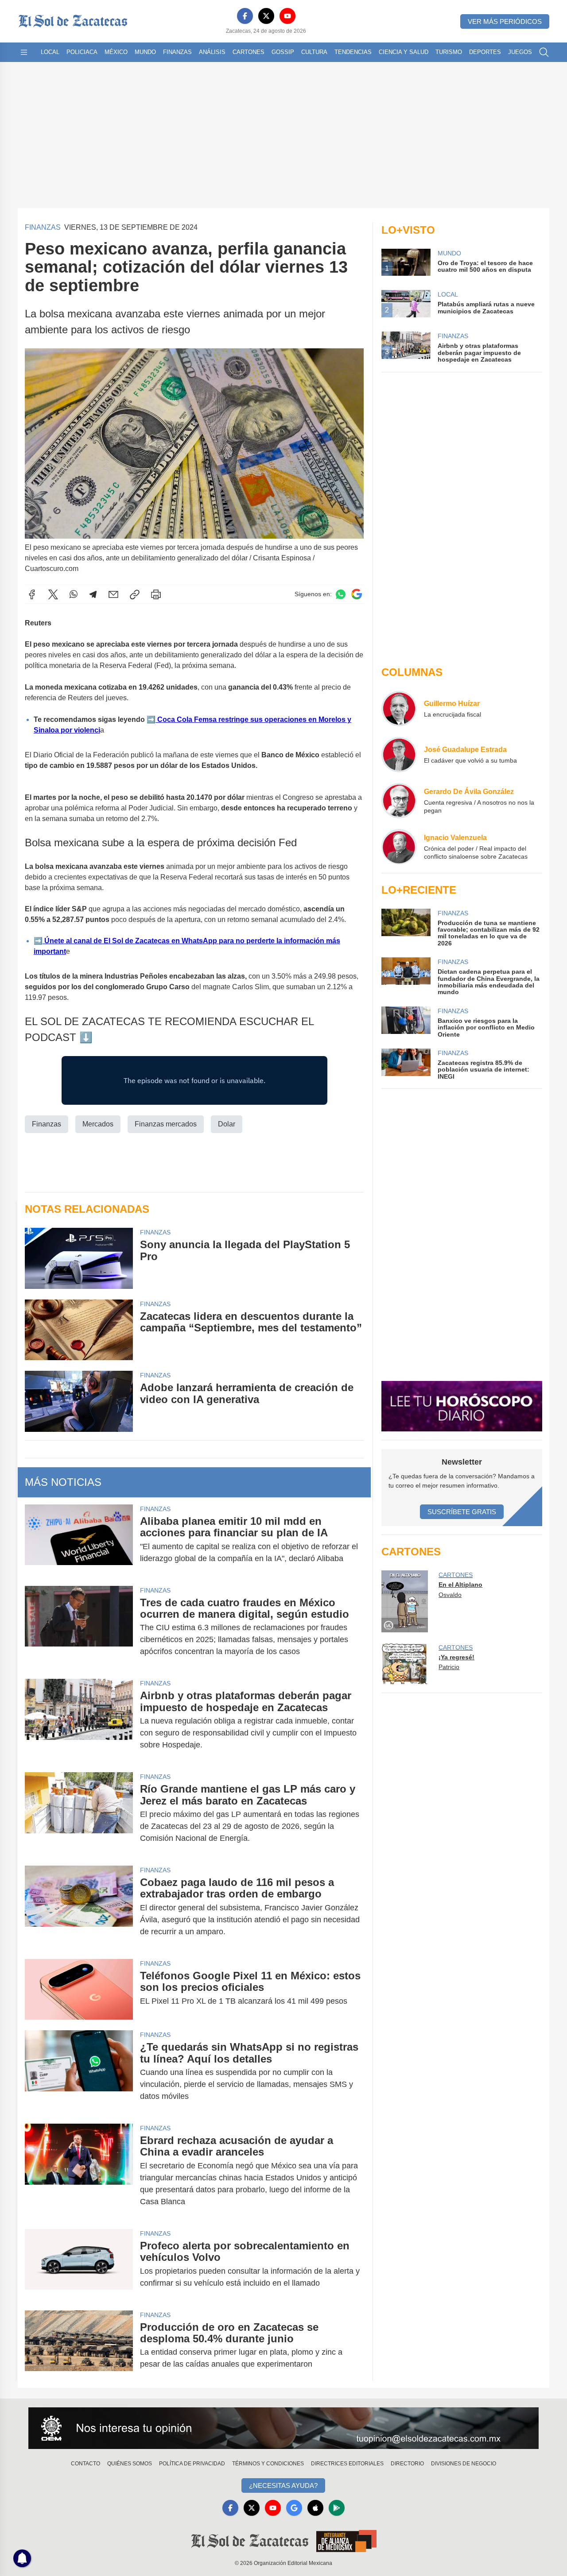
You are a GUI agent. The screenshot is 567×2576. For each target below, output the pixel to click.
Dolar (227, 1124)
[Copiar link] (135, 594)
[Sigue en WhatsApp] (341, 594)
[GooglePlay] (337, 2508)
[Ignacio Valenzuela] (399, 847)
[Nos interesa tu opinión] (283, 2428)
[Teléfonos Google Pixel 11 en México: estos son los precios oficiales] (79, 1989)
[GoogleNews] (294, 2508)
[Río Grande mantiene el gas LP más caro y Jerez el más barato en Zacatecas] (79, 1814)
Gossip (283, 52)
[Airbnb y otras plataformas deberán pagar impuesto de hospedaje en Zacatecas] (79, 1720)
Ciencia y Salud (404, 52)
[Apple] (315, 2508)
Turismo (449, 52)
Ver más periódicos (505, 21)
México (116, 52)
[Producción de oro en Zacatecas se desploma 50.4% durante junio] (79, 2346)
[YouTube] (287, 16)
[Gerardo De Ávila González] (399, 801)
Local (50, 52)
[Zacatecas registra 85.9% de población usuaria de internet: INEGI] (406, 1064)
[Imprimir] (156, 594)
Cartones (249, 52)
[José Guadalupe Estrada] (399, 755)
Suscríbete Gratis (462, 1512)
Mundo (145, 52)
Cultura (314, 52)
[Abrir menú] (24, 52)
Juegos (520, 52)
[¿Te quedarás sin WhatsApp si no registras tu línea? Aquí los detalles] (79, 2072)
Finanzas (177, 52)
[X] (266, 16)
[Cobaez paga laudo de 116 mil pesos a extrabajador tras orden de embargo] (79, 1907)
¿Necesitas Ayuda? (283, 2485)
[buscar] (544, 52)
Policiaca (82, 52)
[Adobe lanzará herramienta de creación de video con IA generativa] (79, 1401)
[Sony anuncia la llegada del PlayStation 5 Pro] (79, 1258)
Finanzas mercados (166, 1124)
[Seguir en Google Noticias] (357, 594)
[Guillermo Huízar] (399, 709)
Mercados (98, 1124)
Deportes (485, 52)
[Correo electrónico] (113, 594)
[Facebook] (245, 16)
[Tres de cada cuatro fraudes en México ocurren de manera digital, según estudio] (79, 1627)
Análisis (212, 52)
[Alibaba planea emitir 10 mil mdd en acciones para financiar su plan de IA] (79, 1540)
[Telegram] (93, 594)
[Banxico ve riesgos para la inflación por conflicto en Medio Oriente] (406, 1022)
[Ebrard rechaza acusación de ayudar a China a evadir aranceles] (79, 2171)
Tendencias (353, 52)
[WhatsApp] (74, 594)
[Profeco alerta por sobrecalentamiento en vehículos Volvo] (79, 2264)
